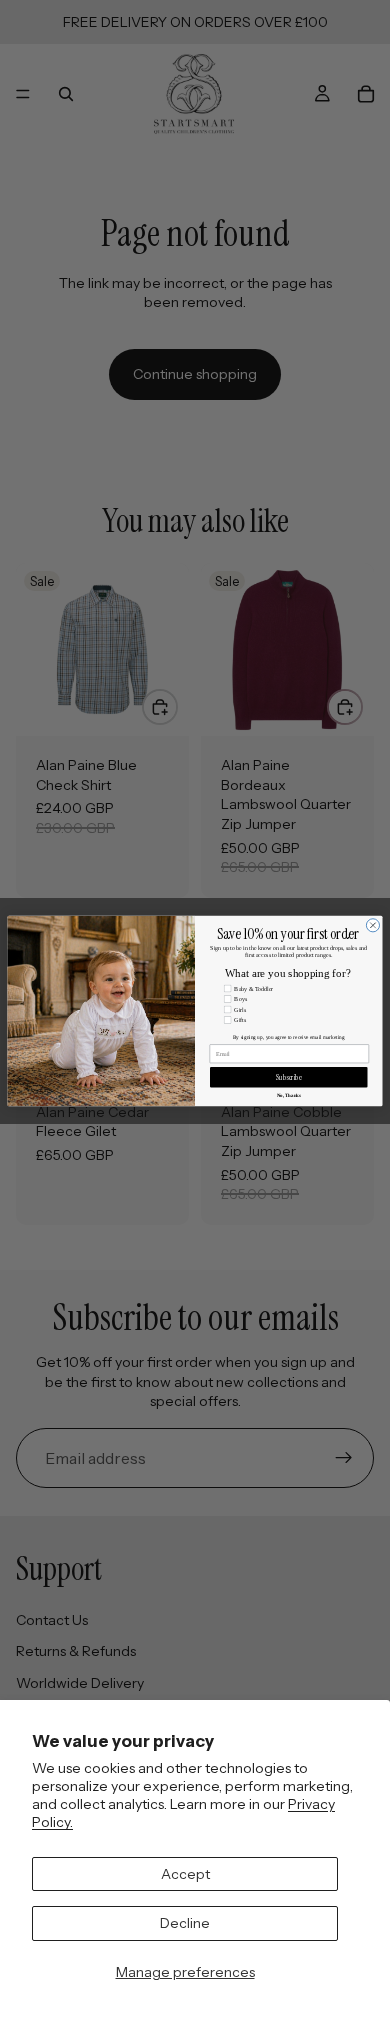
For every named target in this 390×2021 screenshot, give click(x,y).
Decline (185, 1923)
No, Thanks (289, 1095)
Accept (185, 1874)
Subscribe (289, 1077)
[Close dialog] (372, 924)
